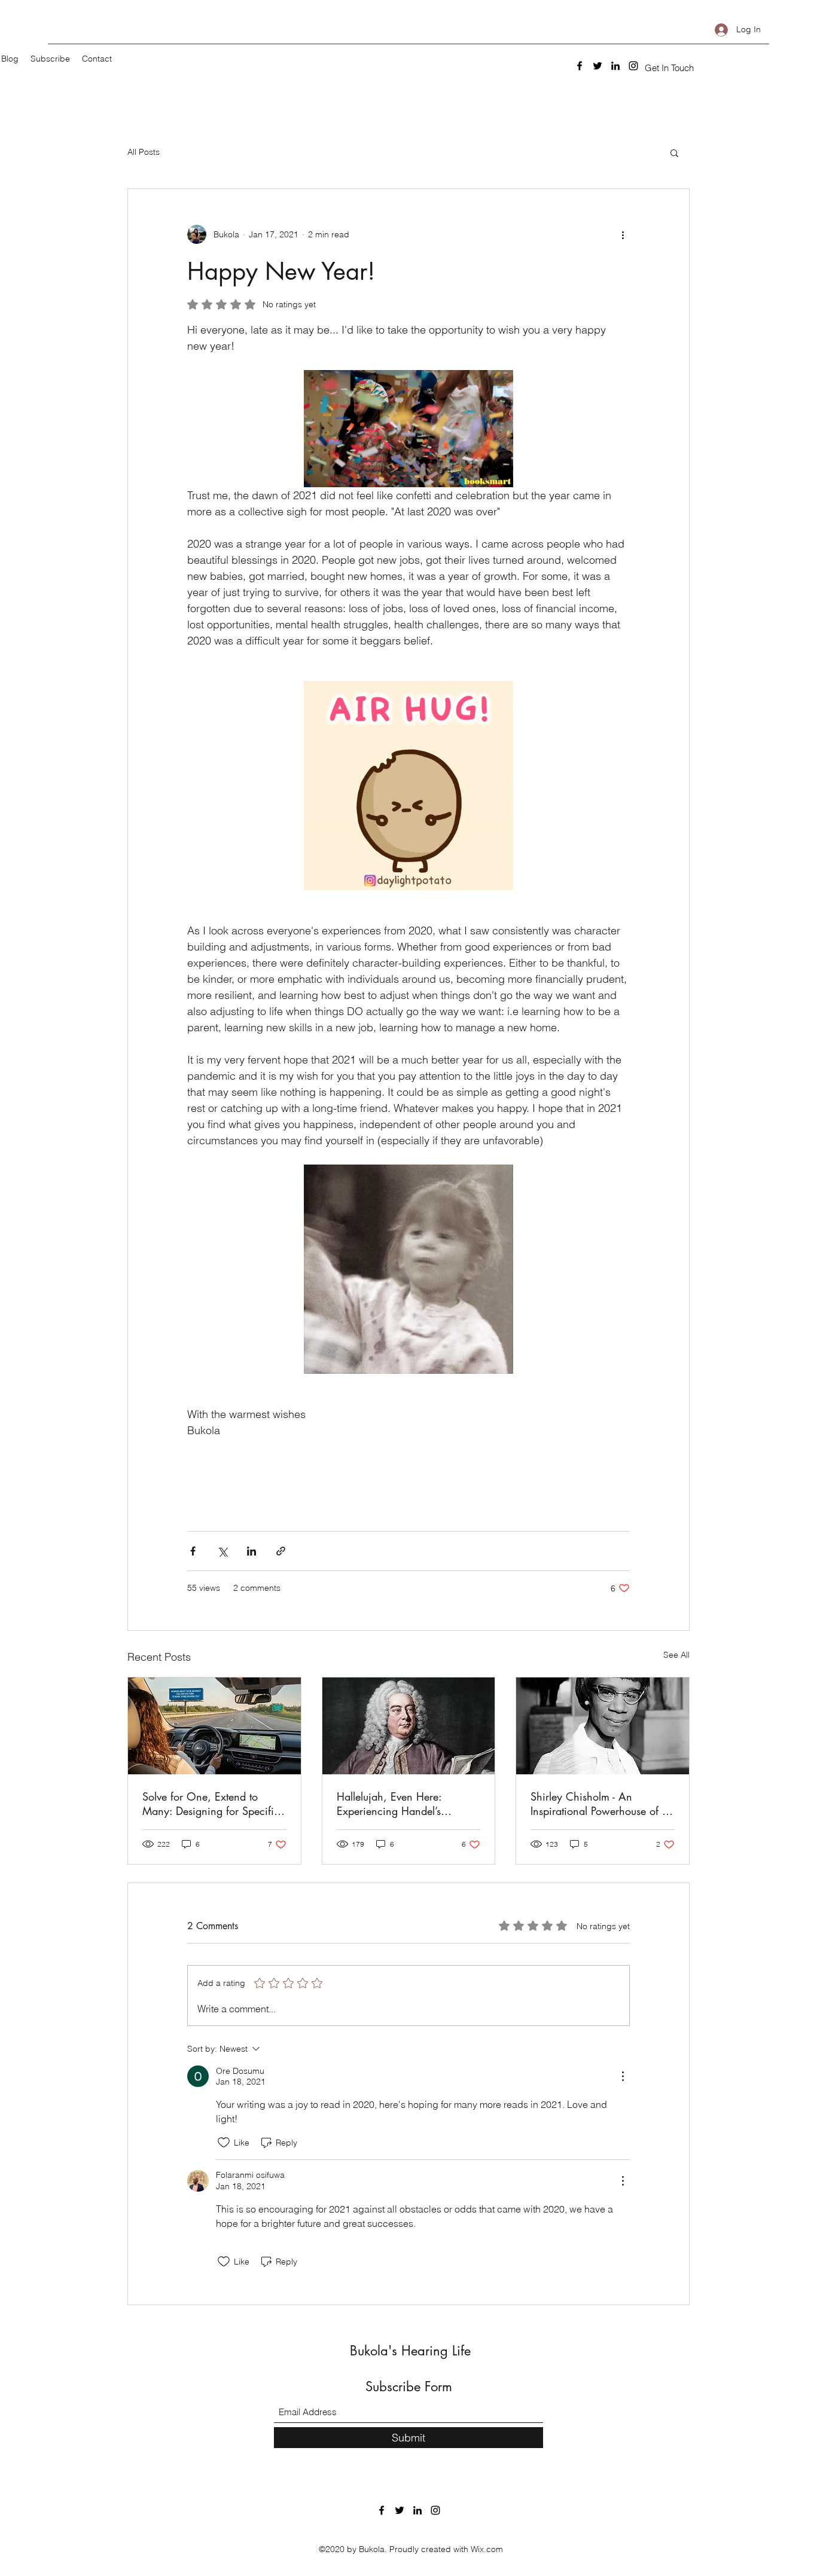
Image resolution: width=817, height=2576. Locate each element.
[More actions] (623, 234)
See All (676, 1655)
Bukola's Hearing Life (410, 2351)
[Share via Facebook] (193, 1551)
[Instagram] (633, 66)
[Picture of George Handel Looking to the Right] (409, 1726)
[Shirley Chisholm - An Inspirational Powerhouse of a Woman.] (603, 1726)
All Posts (144, 152)
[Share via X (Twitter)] (222, 1551)
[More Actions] (623, 2076)
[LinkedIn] (615, 66)
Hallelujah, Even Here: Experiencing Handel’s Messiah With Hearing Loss (401, 1804)
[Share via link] (281, 1551)
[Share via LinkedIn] (251, 1551)
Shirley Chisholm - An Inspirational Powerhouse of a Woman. (599, 1804)
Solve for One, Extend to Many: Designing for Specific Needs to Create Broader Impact (211, 1804)
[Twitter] (597, 66)
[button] (669, 68)
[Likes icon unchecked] (224, 2143)
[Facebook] (580, 66)
